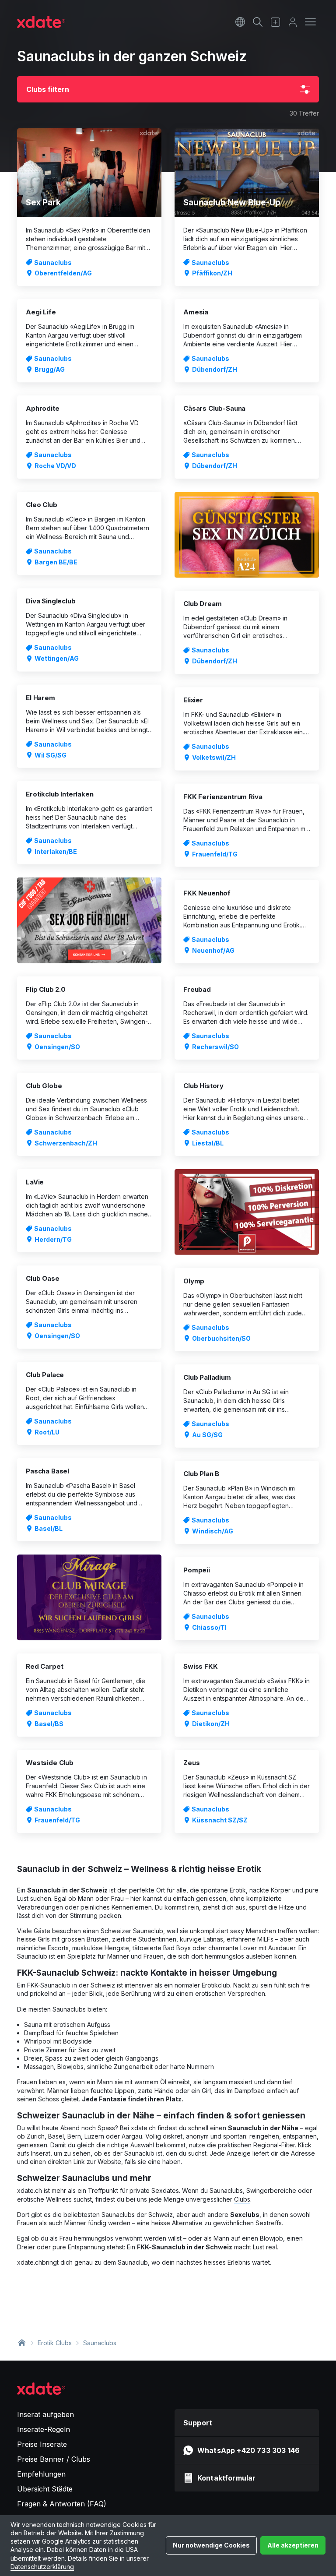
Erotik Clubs (55, 2343)
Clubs (242, 2199)
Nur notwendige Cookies (211, 2545)
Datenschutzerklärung (42, 2567)
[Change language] (240, 22)
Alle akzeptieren (293, 2545)
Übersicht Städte (45, 2489)
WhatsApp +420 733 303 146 (248, 2450)
